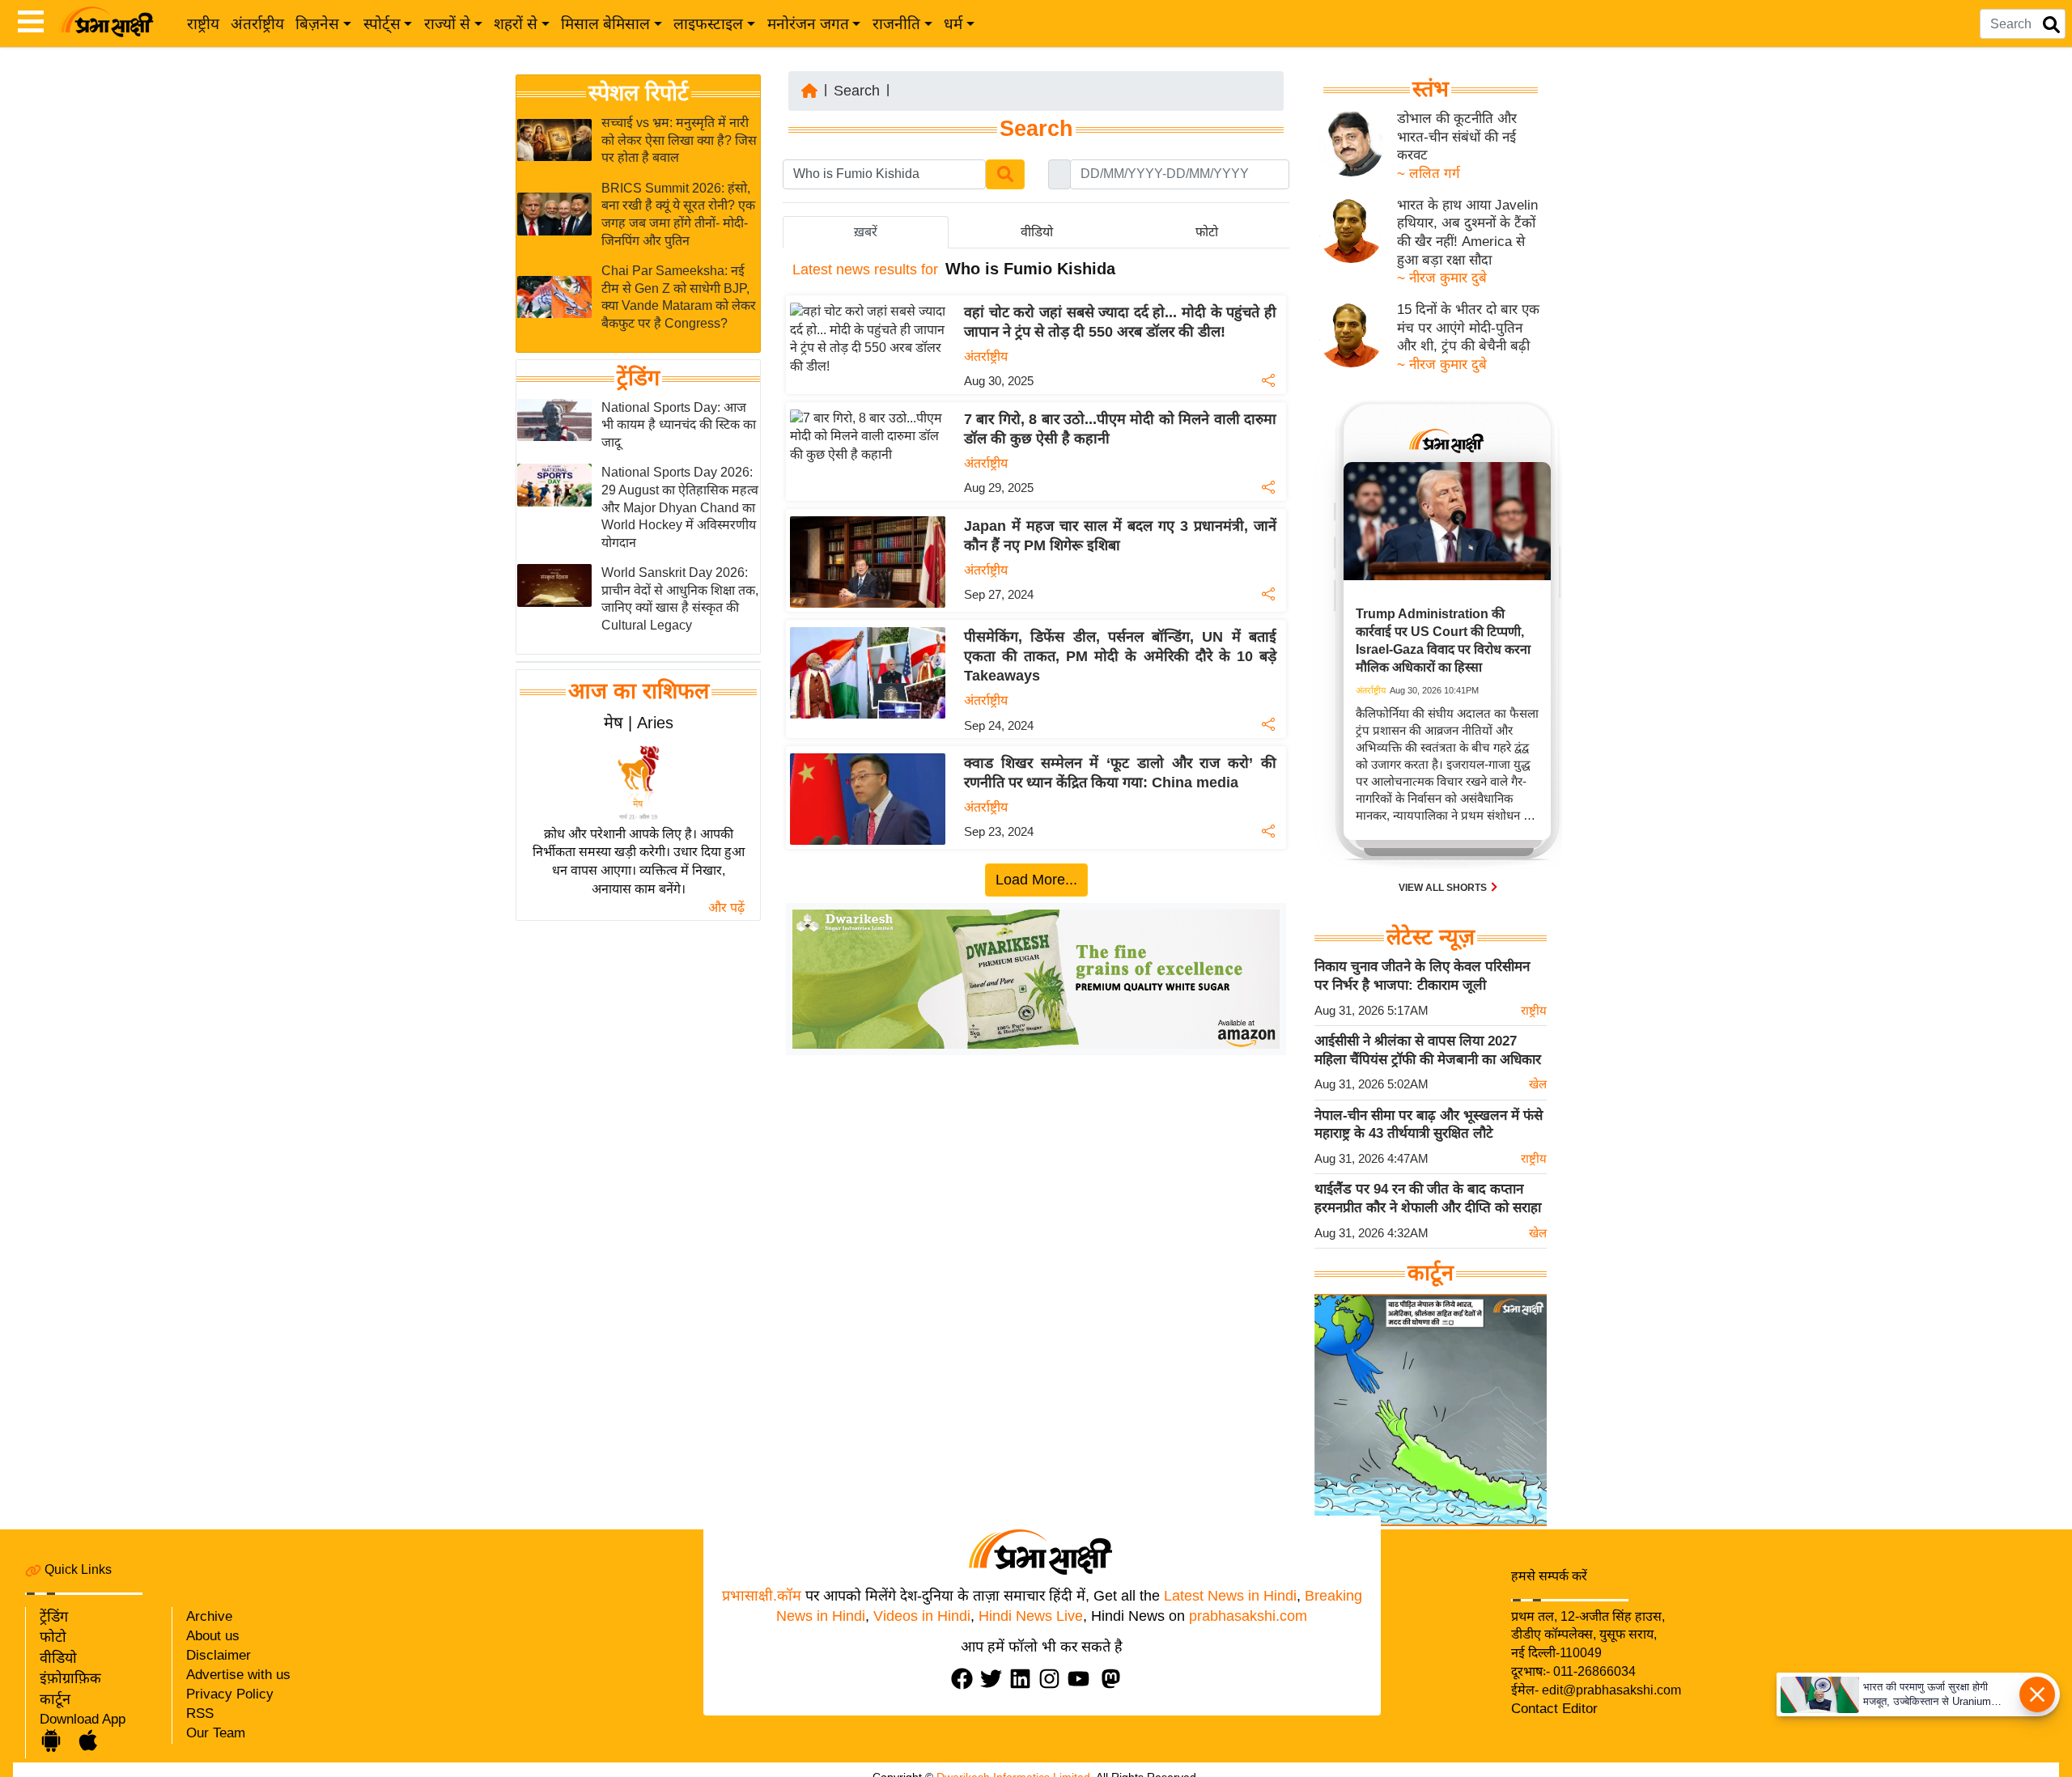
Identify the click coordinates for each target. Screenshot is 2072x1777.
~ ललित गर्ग (1429, 174)
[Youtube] (1082, 1679)
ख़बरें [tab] (866, 232)
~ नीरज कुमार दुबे (1442, 278)
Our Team (216, 1733)
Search (857, 91)
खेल (1538, 1084)
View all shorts (1444, 888)
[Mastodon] (1115, 1679)
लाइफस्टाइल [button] (708, 24)
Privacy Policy (230, 1694)
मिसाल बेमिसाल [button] (605, 24)
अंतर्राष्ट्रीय (257, 24)
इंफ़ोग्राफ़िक (70, 1678)
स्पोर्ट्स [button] (382, 24)
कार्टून (55, 1699)
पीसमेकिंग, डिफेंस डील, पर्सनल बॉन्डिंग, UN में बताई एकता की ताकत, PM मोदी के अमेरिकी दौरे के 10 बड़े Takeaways (1120, 656)
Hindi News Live (1031, 1616)
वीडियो (58, 1658)
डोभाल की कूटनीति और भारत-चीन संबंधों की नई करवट (1457, 137)
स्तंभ (1431, 89)
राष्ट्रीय (203, 24)
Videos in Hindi (922, 1616)
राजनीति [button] (896, 24)
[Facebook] (966, 1679)
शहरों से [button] (516, 24)
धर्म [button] (953, 24)
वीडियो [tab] (1037, 232)
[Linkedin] (1024, 1679)
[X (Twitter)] (995, 1679)
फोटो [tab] (1207, 232)
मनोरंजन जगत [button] (808, 24)
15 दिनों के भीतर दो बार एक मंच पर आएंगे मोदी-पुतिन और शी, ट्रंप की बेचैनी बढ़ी (1468, 328)
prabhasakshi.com (1248, 1616)
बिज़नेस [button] (317, 24)
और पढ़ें (726, 908)
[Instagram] (1053, 1679)
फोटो (53, 1637)
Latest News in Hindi (1230, 1596)
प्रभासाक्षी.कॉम (762, 1596)
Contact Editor (1554, 1709)
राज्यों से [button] (447, 24)
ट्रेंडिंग (638, 378)
